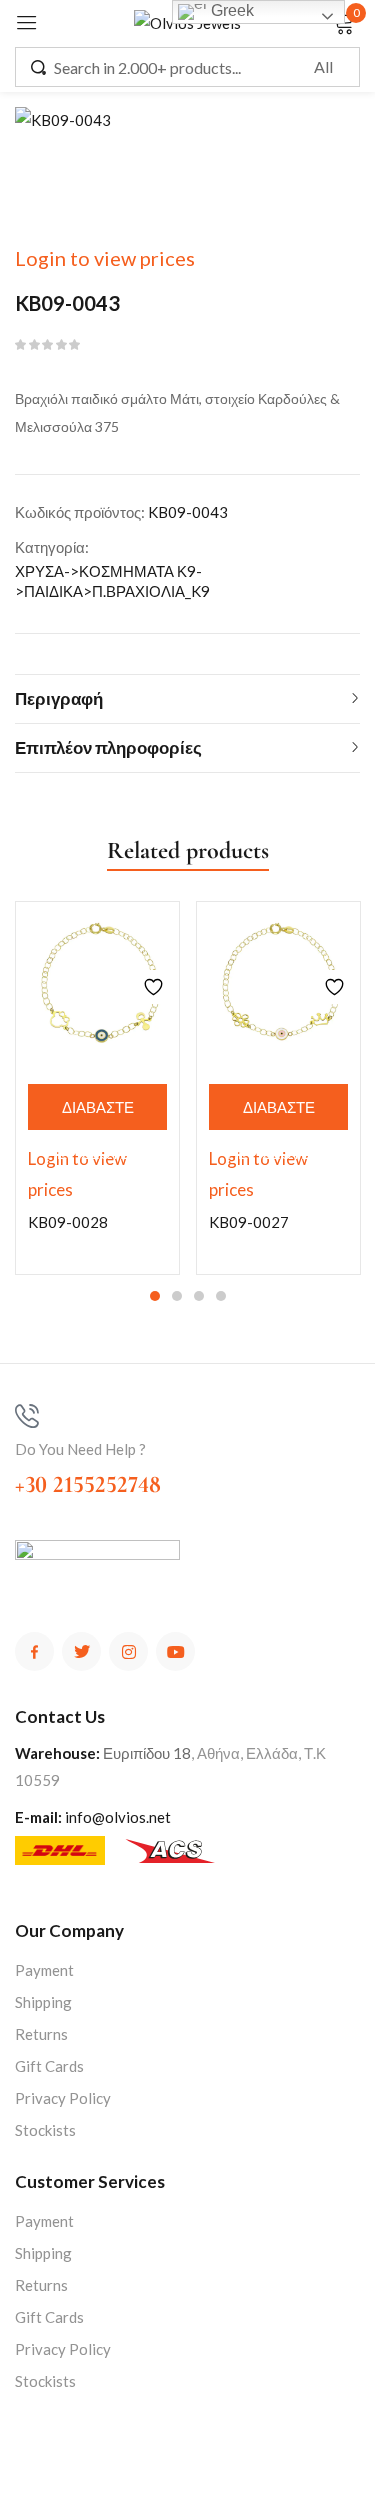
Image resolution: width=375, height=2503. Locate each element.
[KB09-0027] (278, 983)
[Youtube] (175, 1651)
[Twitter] (81, 1651)
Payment (44, 1970)
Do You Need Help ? (80, 1449)
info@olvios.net (118, 1817)
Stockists (45, 2130)
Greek (230, 10)
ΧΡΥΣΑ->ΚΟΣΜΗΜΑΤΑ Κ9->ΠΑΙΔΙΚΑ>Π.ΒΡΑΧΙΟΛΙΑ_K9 (112, 581)
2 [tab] (177, 1296)
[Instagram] (128, 1651)
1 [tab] (155, 1296)
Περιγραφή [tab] (59, 698)
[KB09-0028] (97, 983)
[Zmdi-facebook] (34, 1651)
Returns (41, 2034)
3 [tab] (199, 1296)
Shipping (43, 2002)
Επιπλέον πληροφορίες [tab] (108, 747)
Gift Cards (49, 2066)
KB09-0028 (68, 1222)
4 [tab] (221, 1296)
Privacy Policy (63, 2098)
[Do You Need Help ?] (27, 1416)
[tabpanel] (97, 1088)
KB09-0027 (249, 1222)
